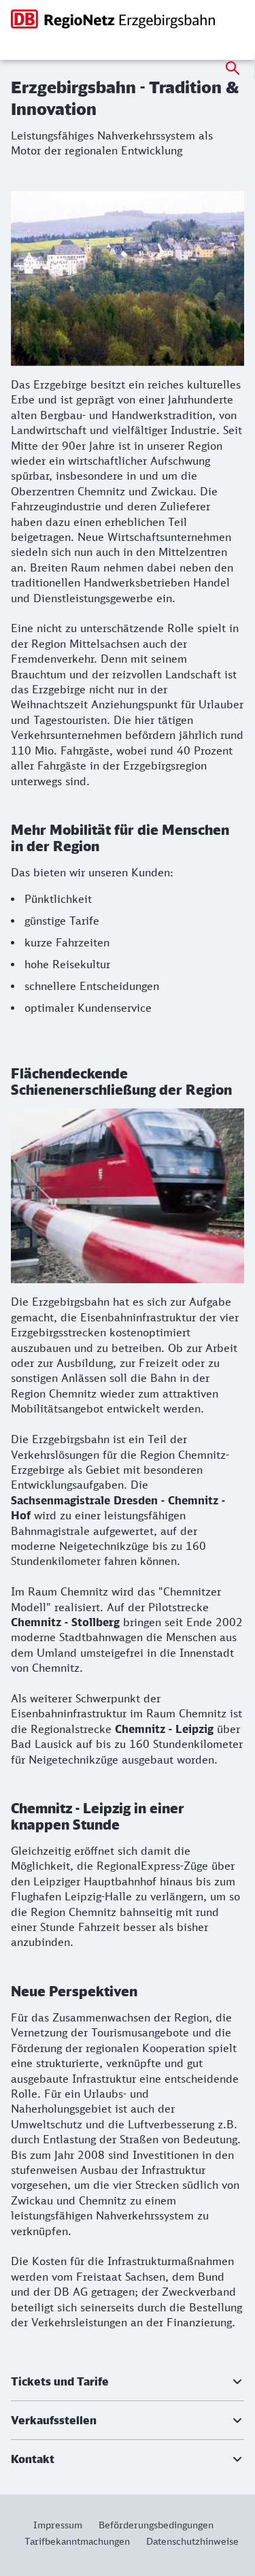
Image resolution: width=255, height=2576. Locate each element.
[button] (128, 2381)
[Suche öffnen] (233, 68)
